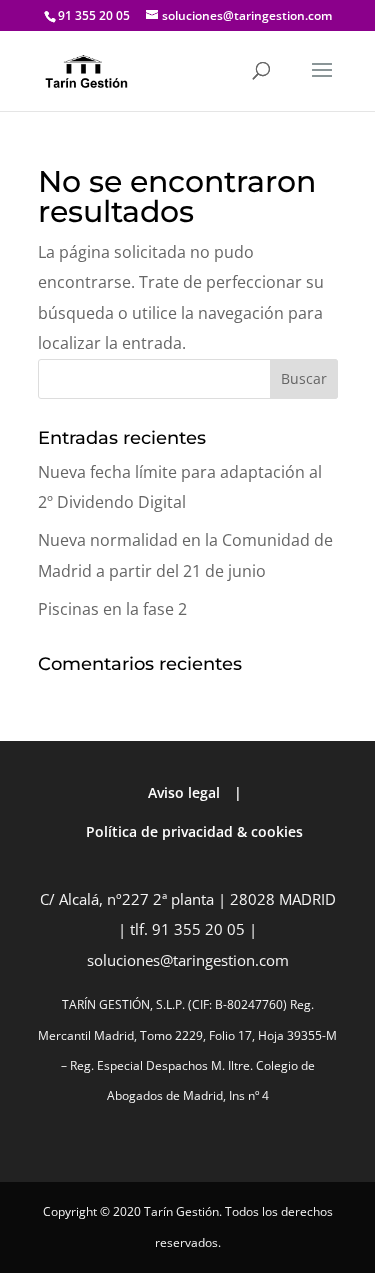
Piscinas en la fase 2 (112, 609)
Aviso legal (184, 792)
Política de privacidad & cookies (194, 831)
